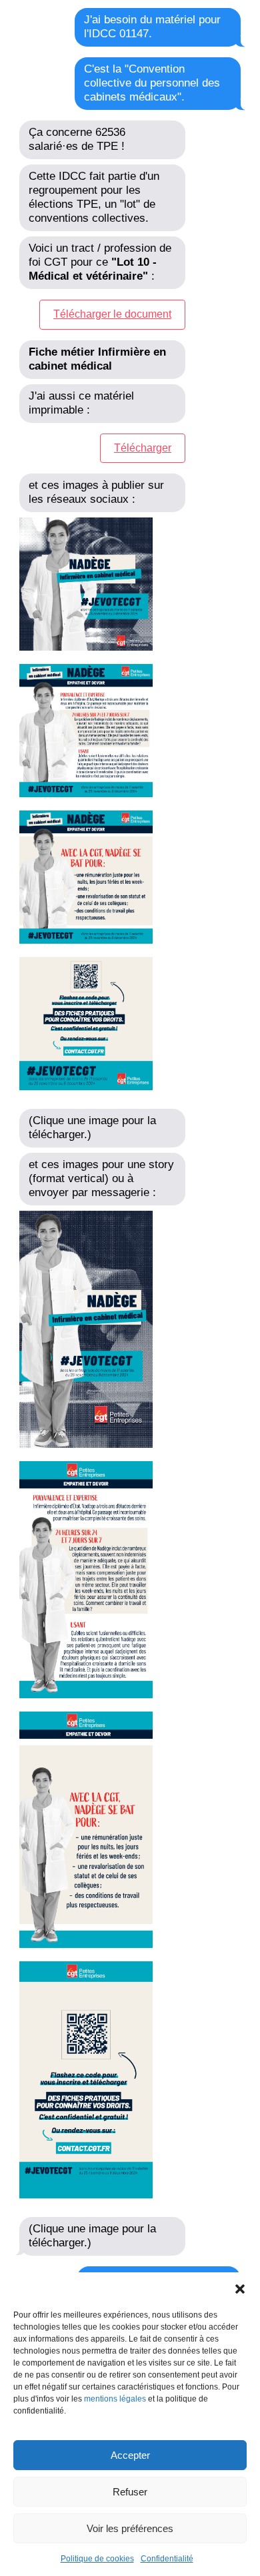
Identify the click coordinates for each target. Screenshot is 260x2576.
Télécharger (143, 448)
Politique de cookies (97, 2559)
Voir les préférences (130, 2528)
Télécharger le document (112, 314)
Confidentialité (167, 2559)
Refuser (130, 2492)
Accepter (130, 2455)
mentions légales (115, 2399)
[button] (240, 2289)
